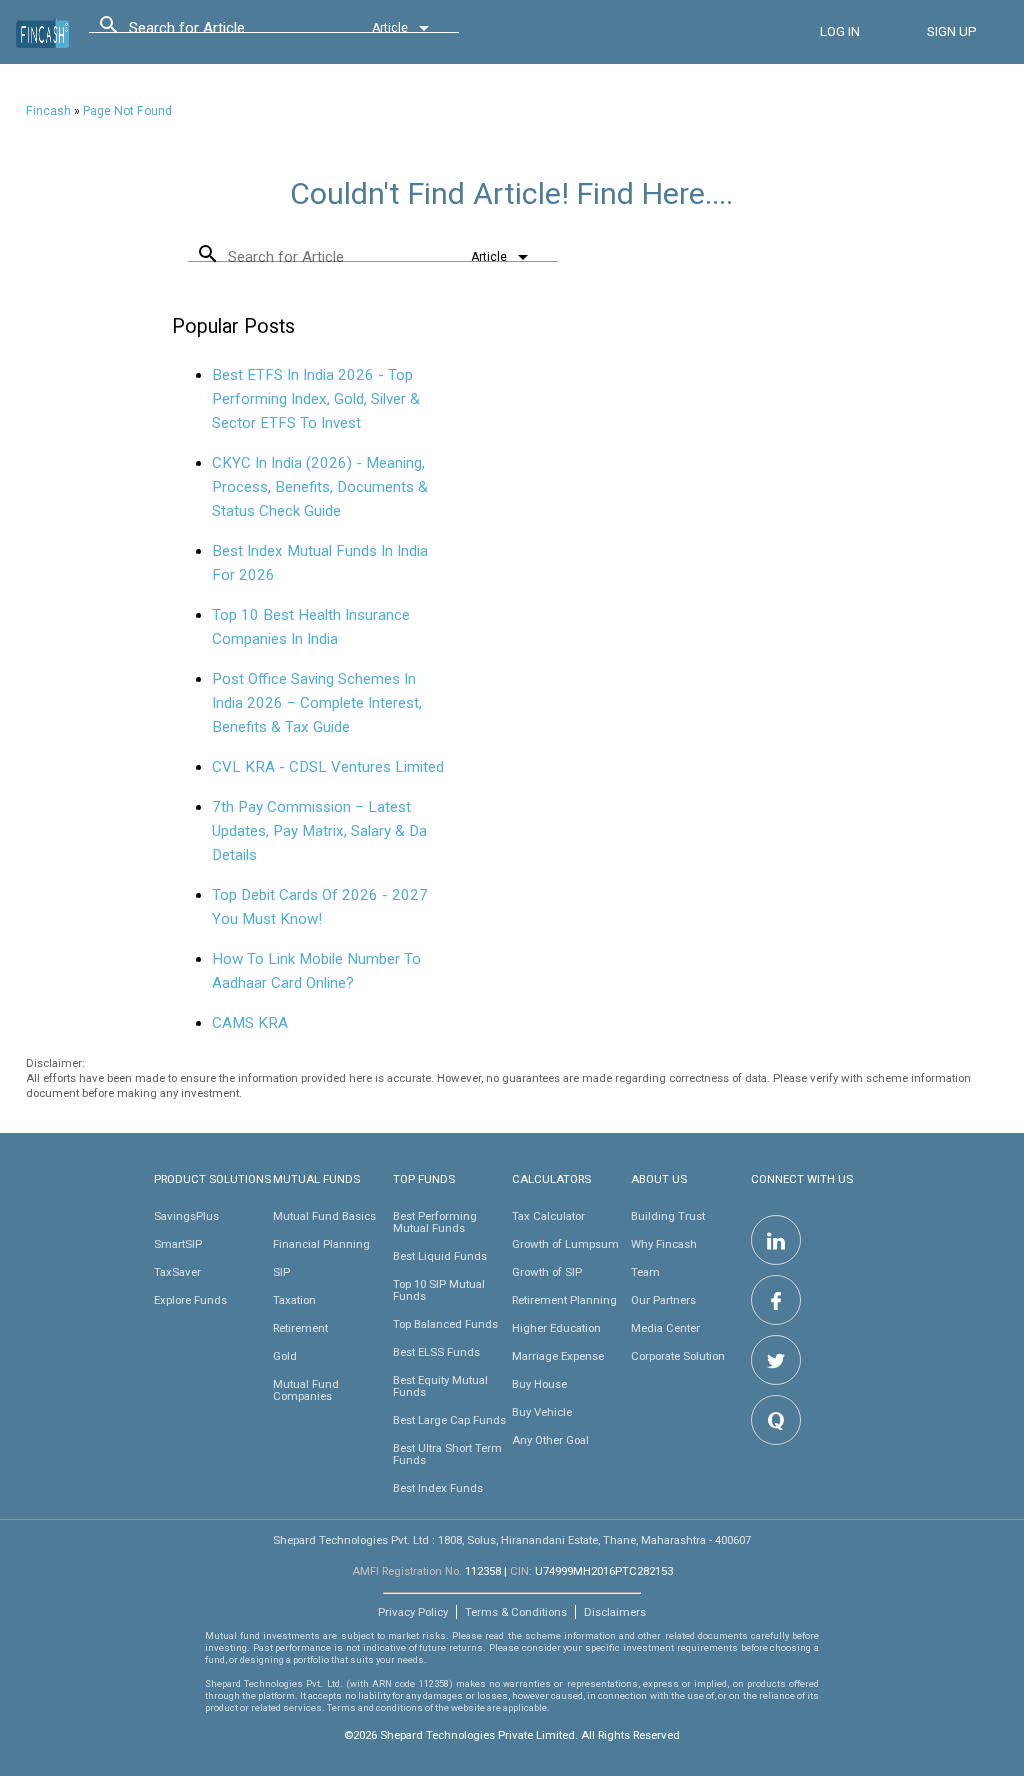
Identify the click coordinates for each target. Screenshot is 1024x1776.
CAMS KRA (250, 1023)
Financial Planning (321, 1244)
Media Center (665, 1328)
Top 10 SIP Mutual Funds (439, 1290)
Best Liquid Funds (440, 1256)
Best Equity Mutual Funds (440, 1386)
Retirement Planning (564, 1300)
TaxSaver (177, 1272)
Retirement (300, 1328)
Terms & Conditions (516, 1612)
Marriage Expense (558, 1356)
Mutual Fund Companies (306, 1390)
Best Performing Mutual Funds (435, 1222)
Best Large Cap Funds (449, 1420)
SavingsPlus (186, 1216)
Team (645, 1272)
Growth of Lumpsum (565, 1244)
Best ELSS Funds (436, 1352)
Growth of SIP (547, 1272)
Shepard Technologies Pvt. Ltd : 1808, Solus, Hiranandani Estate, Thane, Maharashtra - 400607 (512, 1540)
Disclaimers (615, 1612)
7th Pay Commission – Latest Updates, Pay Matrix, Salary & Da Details (319, 831)
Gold (285, 1356)
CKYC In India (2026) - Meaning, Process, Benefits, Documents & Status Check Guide (320, 487)
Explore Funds (190, 1300)
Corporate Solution (678, 1356)
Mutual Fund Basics (324, 1216)
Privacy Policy (413, 1612)
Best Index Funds (438, 1488)
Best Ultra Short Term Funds (447, 1454)
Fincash (48, 111)
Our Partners (663, 1300)
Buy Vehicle (542, 1412)
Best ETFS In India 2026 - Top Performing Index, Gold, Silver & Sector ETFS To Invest (316, 399)
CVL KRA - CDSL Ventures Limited (328, 767)
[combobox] (219, 33)
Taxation (294, 1300)
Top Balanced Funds (445, 1324)
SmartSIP (178, 1244)
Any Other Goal (550, 1440)
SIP (281, 1272)
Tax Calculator (548, 1216)
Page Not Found (127, 111)
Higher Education (556, 1328)
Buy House (539, 1384)
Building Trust (668, 1216)
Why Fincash (664, 1244)
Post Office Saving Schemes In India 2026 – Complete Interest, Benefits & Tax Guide (317, 703)
